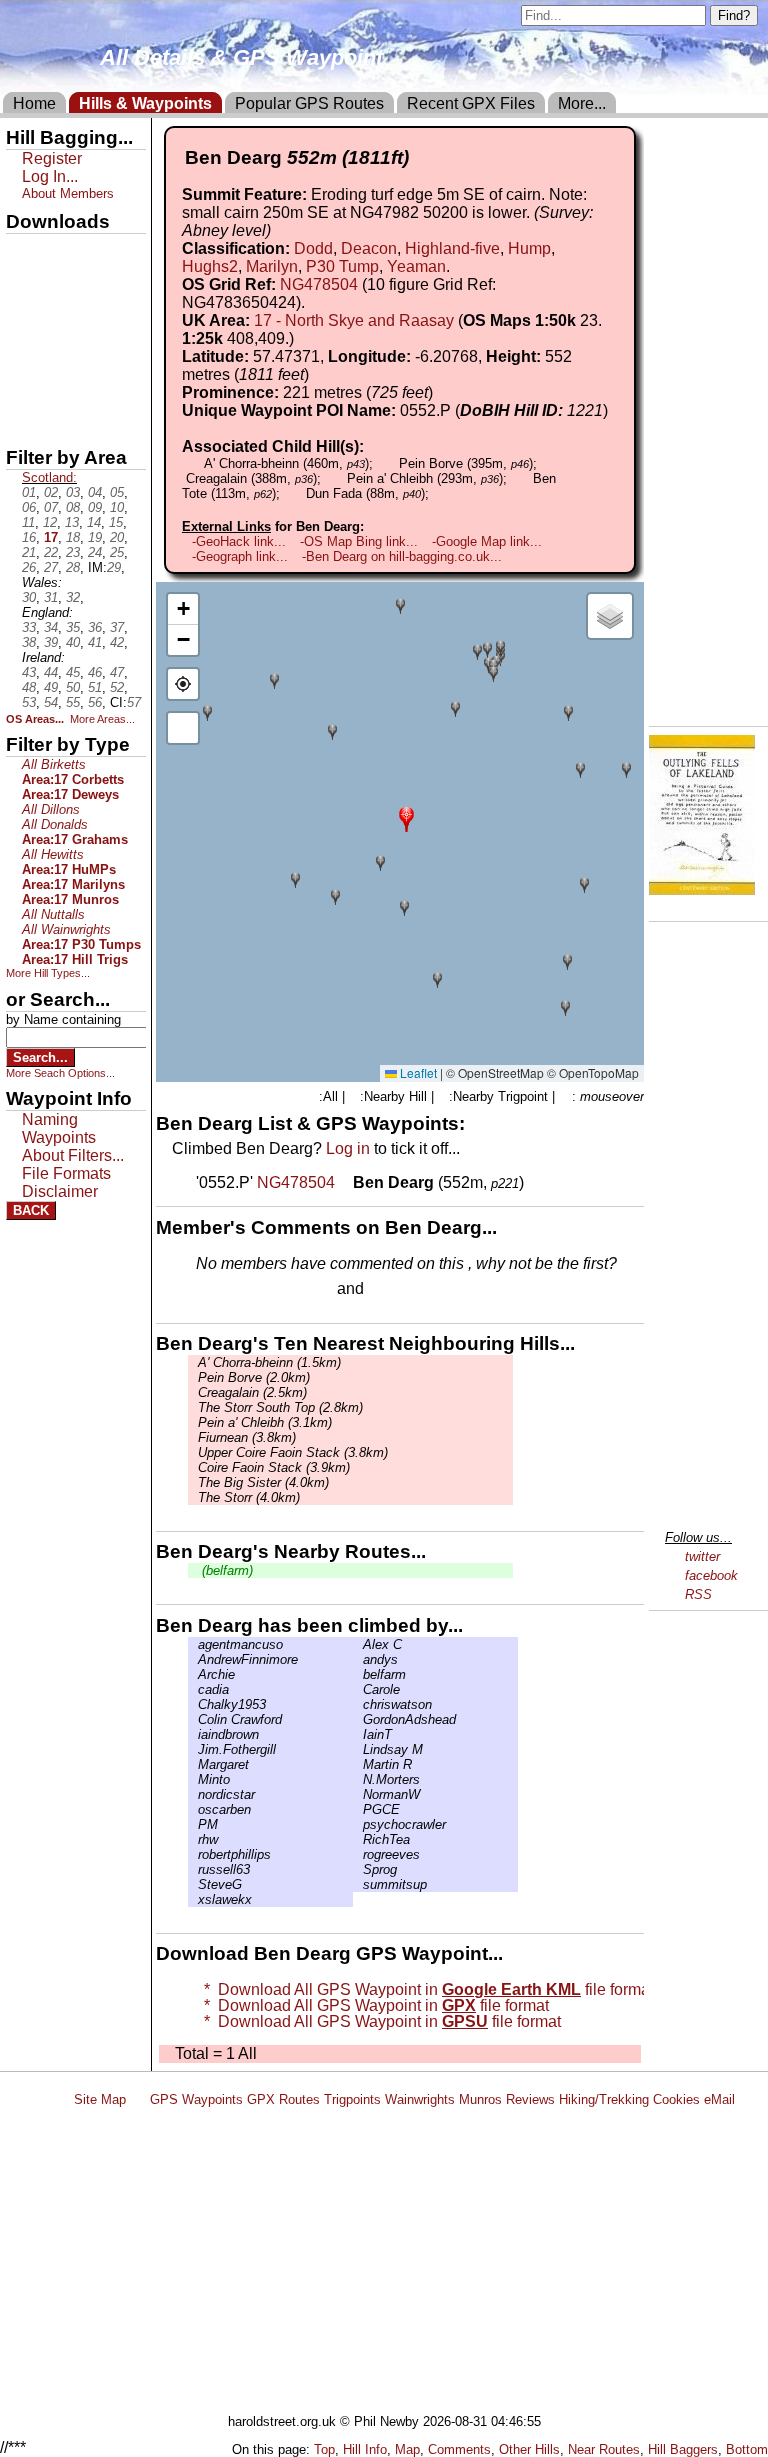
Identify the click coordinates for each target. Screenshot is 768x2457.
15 (116, 522)
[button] (406, 817)
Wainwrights (420, 2099)
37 (117, 627)
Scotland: (49, 477)
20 (117, 537)
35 (73, 627)
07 (51, 507)
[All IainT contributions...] (358, 1734)
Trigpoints (352, 2099)
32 (73, 597)
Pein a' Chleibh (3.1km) (265, 1422)
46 (95, 672)
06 (29, 507)
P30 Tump (342, 266)
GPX (23, 251)
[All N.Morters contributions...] (358, 1779)
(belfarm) (225, 1570)
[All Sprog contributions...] (358, 1869)
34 (51, 627)
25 (117, 552)
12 (50, 522)
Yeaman (416, 266)
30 (29, 597)
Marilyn (272, 266)
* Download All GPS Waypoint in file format (425, 1989)
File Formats (66, 1173)
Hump (529, 248)
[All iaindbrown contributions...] (193, 1734)
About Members (68, 193)
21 (29, 552)
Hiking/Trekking (604, 2099)
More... (582, 103)
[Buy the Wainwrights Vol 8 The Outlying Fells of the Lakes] (702, 889)
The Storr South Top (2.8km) (280, 1407)
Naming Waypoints (59, 1128)
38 (29, 642)
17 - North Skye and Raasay (354, 320)
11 (28, 522)
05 (117, 492)
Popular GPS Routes (309, 103)
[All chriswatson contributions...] (358, 1704)
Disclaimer (60, 1191)
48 (29, 687)
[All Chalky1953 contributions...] (193, 1704)
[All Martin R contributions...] (358, 1764)
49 (51, 687)
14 (94, 522)
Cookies (676, 2099)
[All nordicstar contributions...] (193, 1794)
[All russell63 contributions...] (193, 1869)
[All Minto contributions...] (193, 1779)
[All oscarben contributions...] (193, 1809)
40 (73, 642)
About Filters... (73, 1155)
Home (34, 103)
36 (95, 627)
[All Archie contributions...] (193, 1674)
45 (73, 672)
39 (51, 642)
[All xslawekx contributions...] (193, 1899)
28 (73, 567)
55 (73, 702)
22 (51, 552)
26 (29, 567)
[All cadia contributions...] (193, 1689)
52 (117, 687)
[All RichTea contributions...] (358, 1839)
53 (29, 702)
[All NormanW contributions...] (358, 1794)
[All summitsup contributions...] (358, 1884)
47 (117, 672)
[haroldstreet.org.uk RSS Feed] (138, 2099)
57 (134, 702)
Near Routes (604, 2449)
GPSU (27, 319)
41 (95, 642)
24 (95, 552)
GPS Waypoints (196, 2099)
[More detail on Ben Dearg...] (346, 1182)
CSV (23, 421)
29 (114, 567)
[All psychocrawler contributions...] (358, 1824)
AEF (23, 387)
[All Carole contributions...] (358, 1689)
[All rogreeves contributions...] (358, 1854)
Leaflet (417, 1072)
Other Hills (529, 2449)
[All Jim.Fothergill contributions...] (193, 1749)
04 (95, 492)
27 (51, 567)
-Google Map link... (487, 541)
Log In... (409, 1290)
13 (72, 522)
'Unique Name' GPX (70, 284)
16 (29, 537)
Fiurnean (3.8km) (247, 1437)
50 (73, 687)
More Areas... (102, 719)
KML (23, 353)
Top (324, 2449)
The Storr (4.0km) (249, 1497)
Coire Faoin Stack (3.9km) (274, 1467)
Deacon (369, 248)
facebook (711, 1575)
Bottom (747, 2449)
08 (73, 507)
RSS (698, 1594)
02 (51, 492)
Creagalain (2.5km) (252, 1392)
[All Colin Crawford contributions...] (193, 1719)
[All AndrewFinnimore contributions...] (193, 1659)
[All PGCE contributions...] (358, 1809)
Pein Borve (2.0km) (254, 1377)
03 (73, 492)
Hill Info (365, 2449)
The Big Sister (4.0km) (263, 1482)
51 (95, 687)
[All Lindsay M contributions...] (358, 1749)
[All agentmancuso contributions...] (193, 1644)
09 (95, 507)
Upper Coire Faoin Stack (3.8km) (293, 1452)
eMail (719, 2099)
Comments (459, 2449)
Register (52, 158)
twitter (702, 1556)
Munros (480, 2099)
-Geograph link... (240, 556)
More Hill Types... (48, 973)
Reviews (530, 2099)
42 (117, 642)
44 (51, 672)
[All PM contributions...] (193, 1824)
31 (51, 597)
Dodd (313, 248)
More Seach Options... (60, 1073)
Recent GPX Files (471, 103)
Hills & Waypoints (145, 103)
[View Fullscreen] (183, 728)
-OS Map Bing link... (359, 541)
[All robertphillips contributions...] (193, 1854)
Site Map (100, 2099)
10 (117, 507)
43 (29, 672)
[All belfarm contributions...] (358, 1674)
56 (95, 702)
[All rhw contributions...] (193, 1839)
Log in (348, 1148)
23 (73, 552)
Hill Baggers (683, 2449)
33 (29, 627)
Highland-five (452, 248)
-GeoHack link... (239, 541)
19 (95, 537)
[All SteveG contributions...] (193, 1884)
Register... (245, 1290)
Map (407, 2449)
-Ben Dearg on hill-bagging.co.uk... (402, 556)
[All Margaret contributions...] (193, 1764)
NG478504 (319, 284)
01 (29, 492)
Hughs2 (210, 266)
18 (73, 537)
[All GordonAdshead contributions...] (358, 1719)
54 (51, 702)
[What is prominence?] (442, 392)
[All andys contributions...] (358, 1659)
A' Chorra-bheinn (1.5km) (269, 1362)
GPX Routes (283, 2099)
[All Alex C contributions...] (358, 1644)
